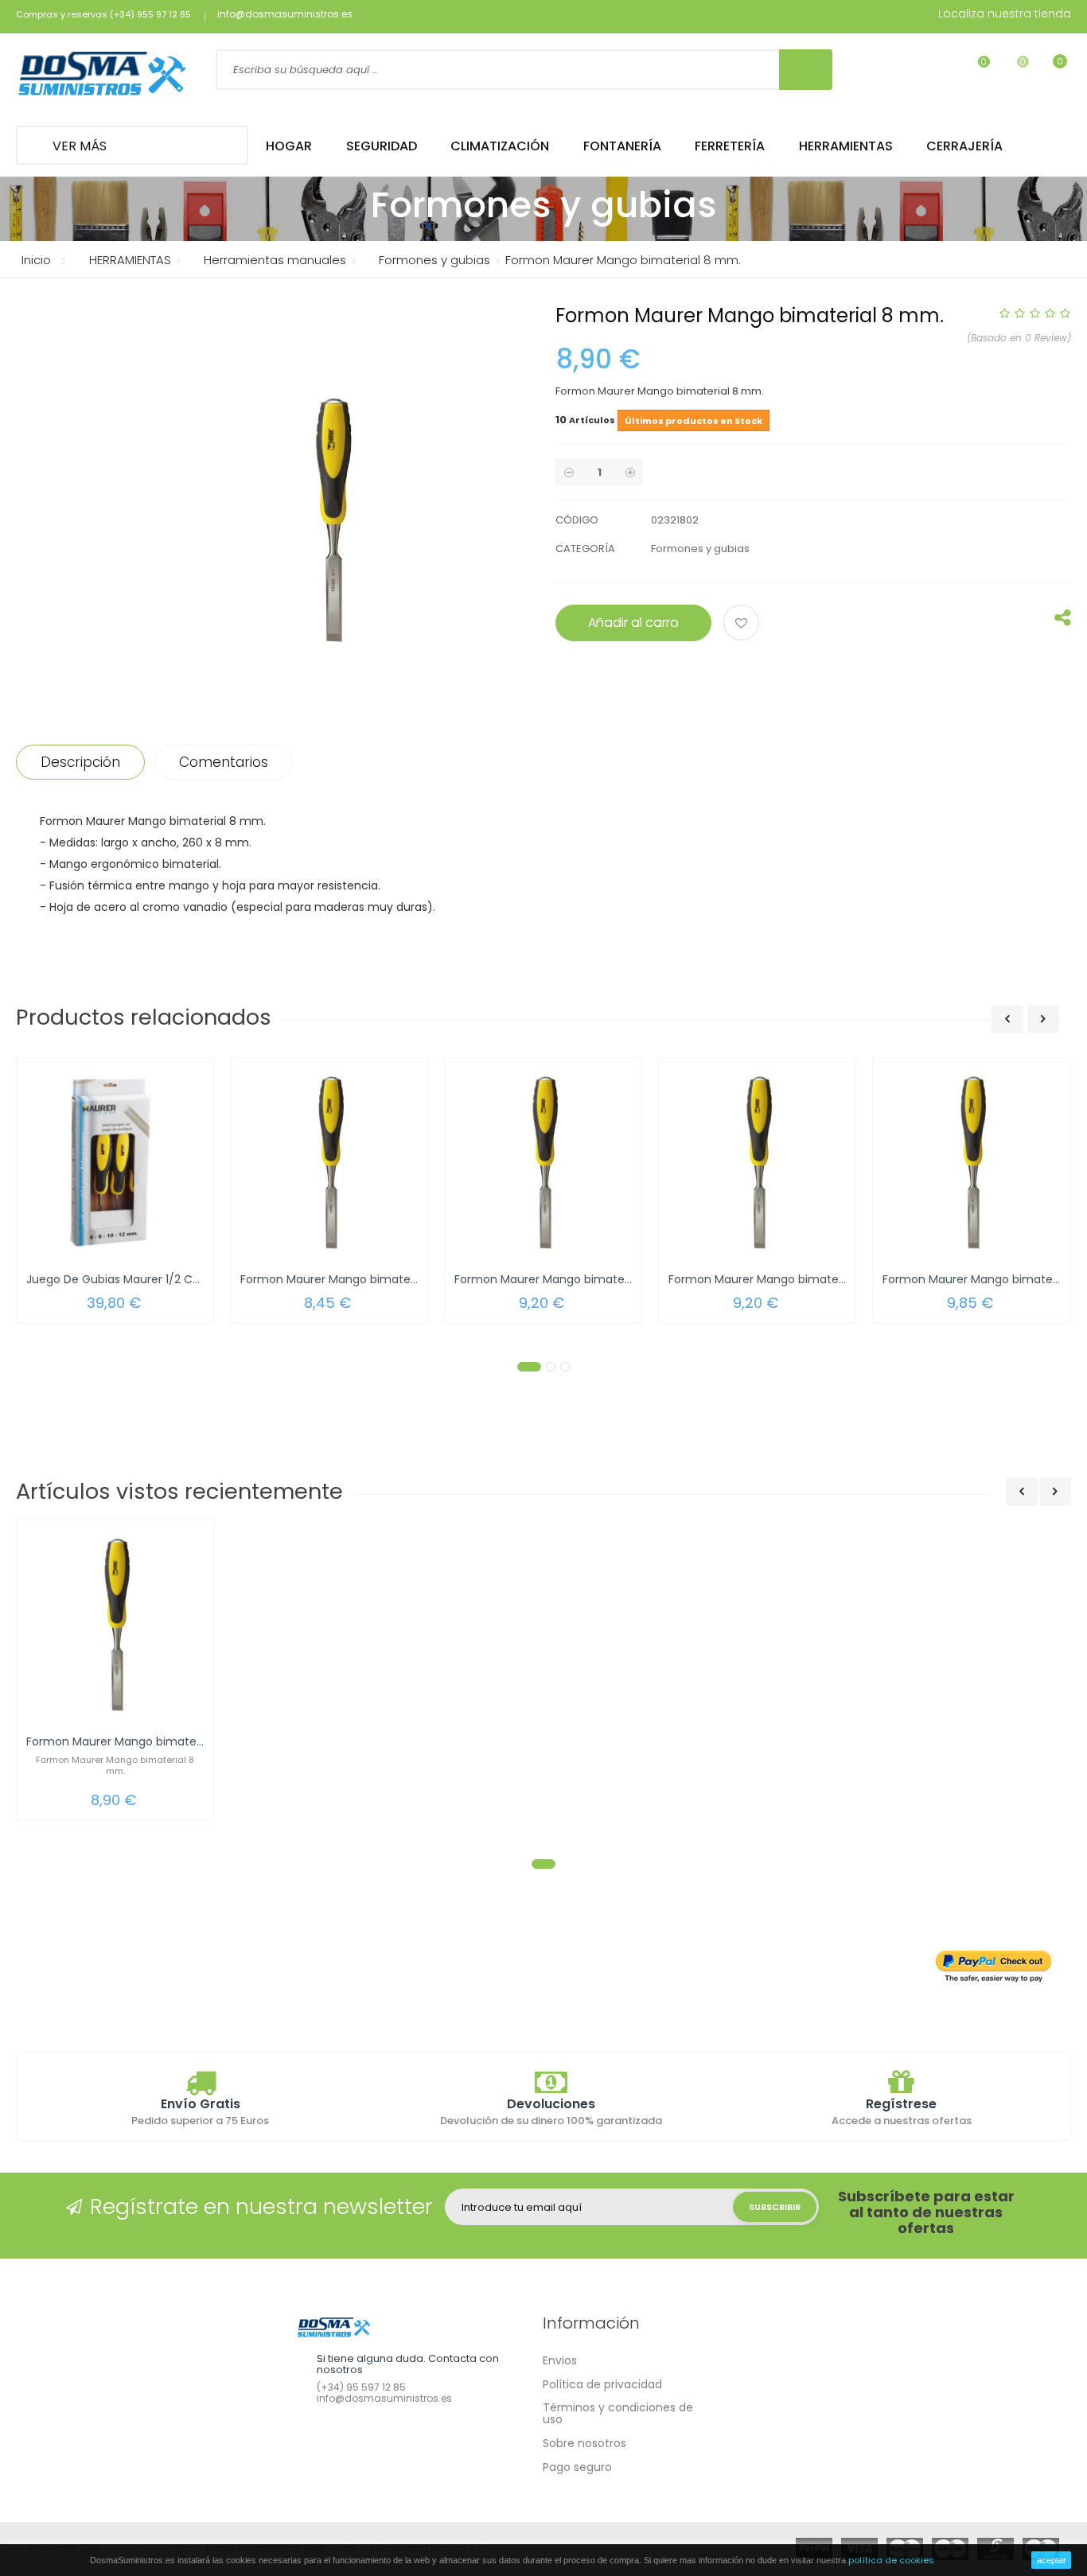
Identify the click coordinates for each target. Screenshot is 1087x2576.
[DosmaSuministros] (102, 75)
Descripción (80, 762)
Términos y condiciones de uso (618, 2413)
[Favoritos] (974, 72)
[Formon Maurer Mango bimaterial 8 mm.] (115, 1624)
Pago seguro (577, 2467)
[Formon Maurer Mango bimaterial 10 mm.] (543, 1162)
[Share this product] (1063, 621)
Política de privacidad (602, 2384)
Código (577, 520)
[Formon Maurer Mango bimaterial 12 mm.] (757, 1162)
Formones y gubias (700, 549)
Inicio (36, 260)
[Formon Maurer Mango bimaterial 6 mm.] (329, 1162)
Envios (560, 2360)
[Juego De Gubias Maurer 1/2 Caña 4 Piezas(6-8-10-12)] (115, 1162)
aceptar (1052, 2560)
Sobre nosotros (584, 2443)
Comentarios (224, 762)
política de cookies (891, 2560)
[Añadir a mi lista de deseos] (744, 625)
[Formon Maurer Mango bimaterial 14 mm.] (971, 1162)
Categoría (585, 549)
